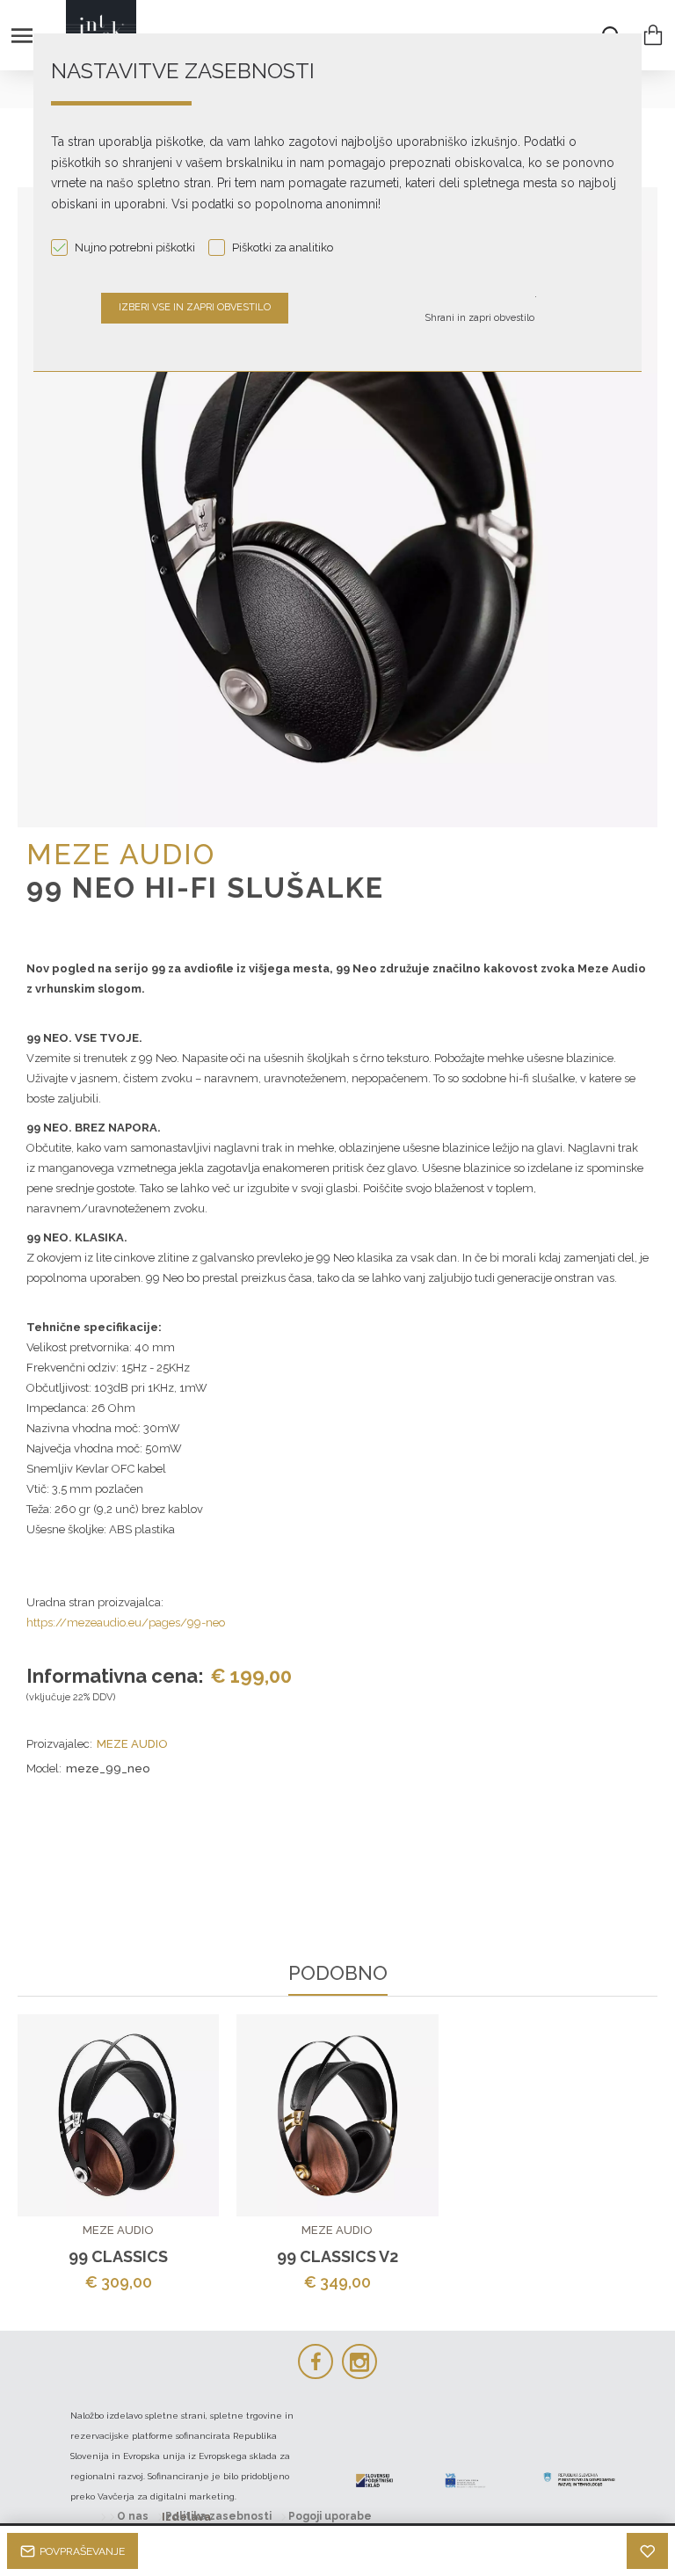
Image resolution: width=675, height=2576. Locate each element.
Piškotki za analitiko (283, 247)
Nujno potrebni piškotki (135, 247)
